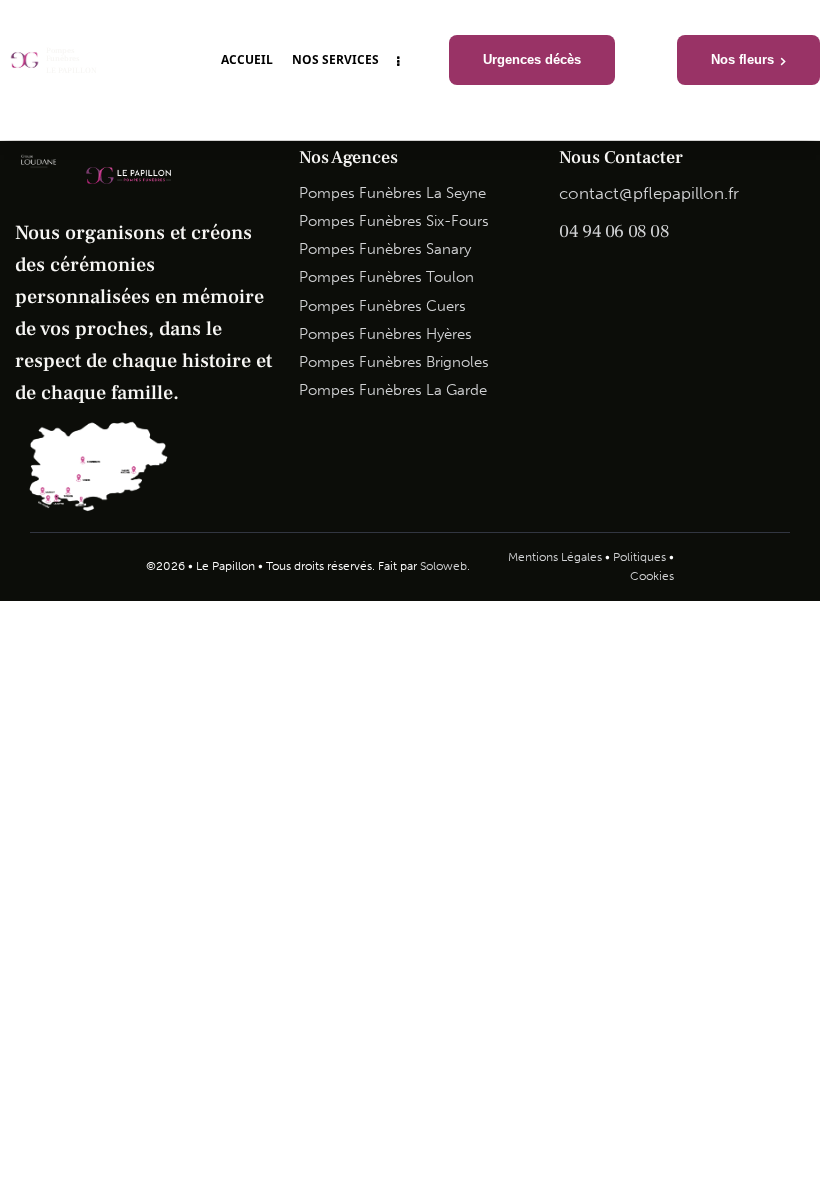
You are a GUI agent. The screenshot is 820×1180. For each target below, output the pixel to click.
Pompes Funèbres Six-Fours (394, 221)
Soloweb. (445, 566)
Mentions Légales (555, 557)
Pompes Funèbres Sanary (385, 249)
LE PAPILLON (71, 71)
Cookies (652, 576)
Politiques (639, 557)
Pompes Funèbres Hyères (385, 334)
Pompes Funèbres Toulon (386, 277)
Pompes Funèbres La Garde (393, 390)
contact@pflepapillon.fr (649, 193)
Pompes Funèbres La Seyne (392, 193)
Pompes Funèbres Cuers (382, 306)
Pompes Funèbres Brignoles (394, 362)
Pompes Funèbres (62, 55)
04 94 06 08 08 (614, 231)
